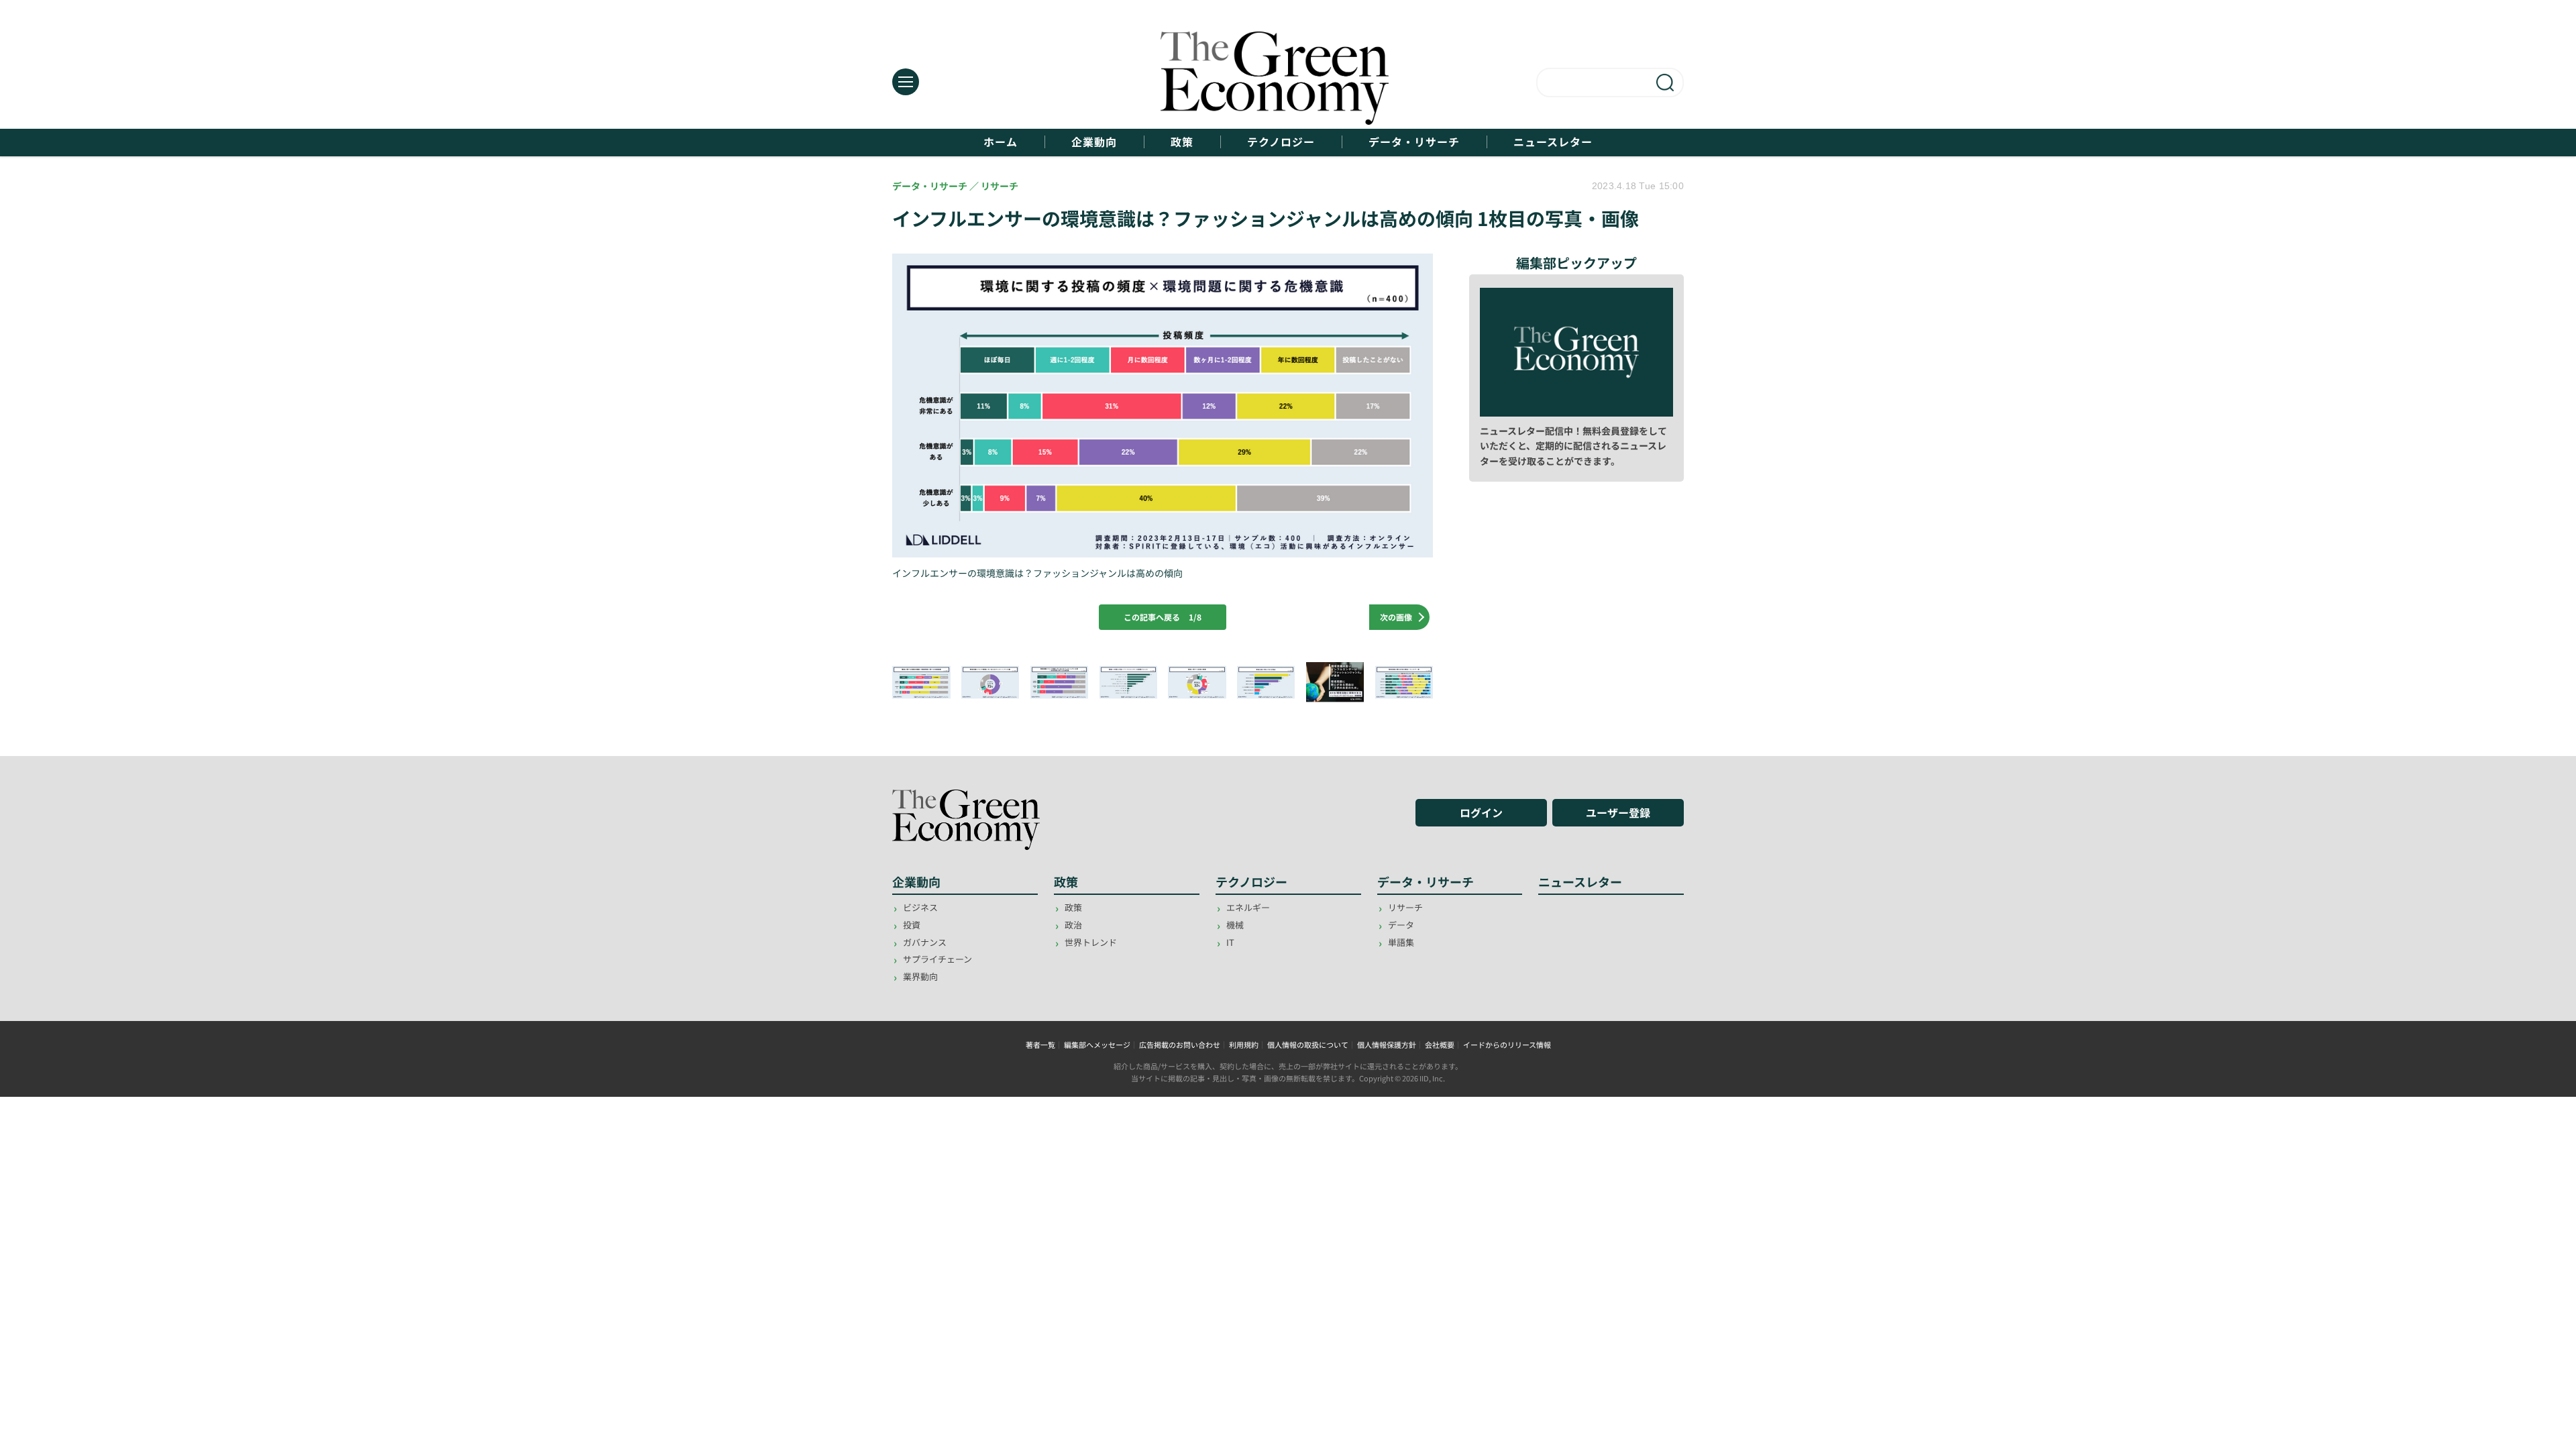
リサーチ (1405, 907)
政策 (1182, 142)
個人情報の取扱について (1308, 1044)
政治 (1073, 925)
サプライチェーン (937, 959)
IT (1230, 942)
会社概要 (1440, 1044)
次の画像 (1396, 617)
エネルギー (1248, 907)
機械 (1235, 925)
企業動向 (1094, 142)
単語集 (1401, 942)
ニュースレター (1553, 142)
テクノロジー (1281, 142)
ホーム (1001, 142)
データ (1401, 925)
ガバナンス (925, 942)
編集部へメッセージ (1097, 1044)
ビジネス (920, 907)
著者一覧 (1040, 1044)
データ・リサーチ (1414, 142)
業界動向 (920, 976)
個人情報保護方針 (1387, 1044)
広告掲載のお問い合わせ (1180, 1044)
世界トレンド (1091, 942)
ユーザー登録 (1618, 812)
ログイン (1481, 812)
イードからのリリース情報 (1507, 1044)
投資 (912, 925)
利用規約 (1244, 1044)
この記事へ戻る (1163, 617)
